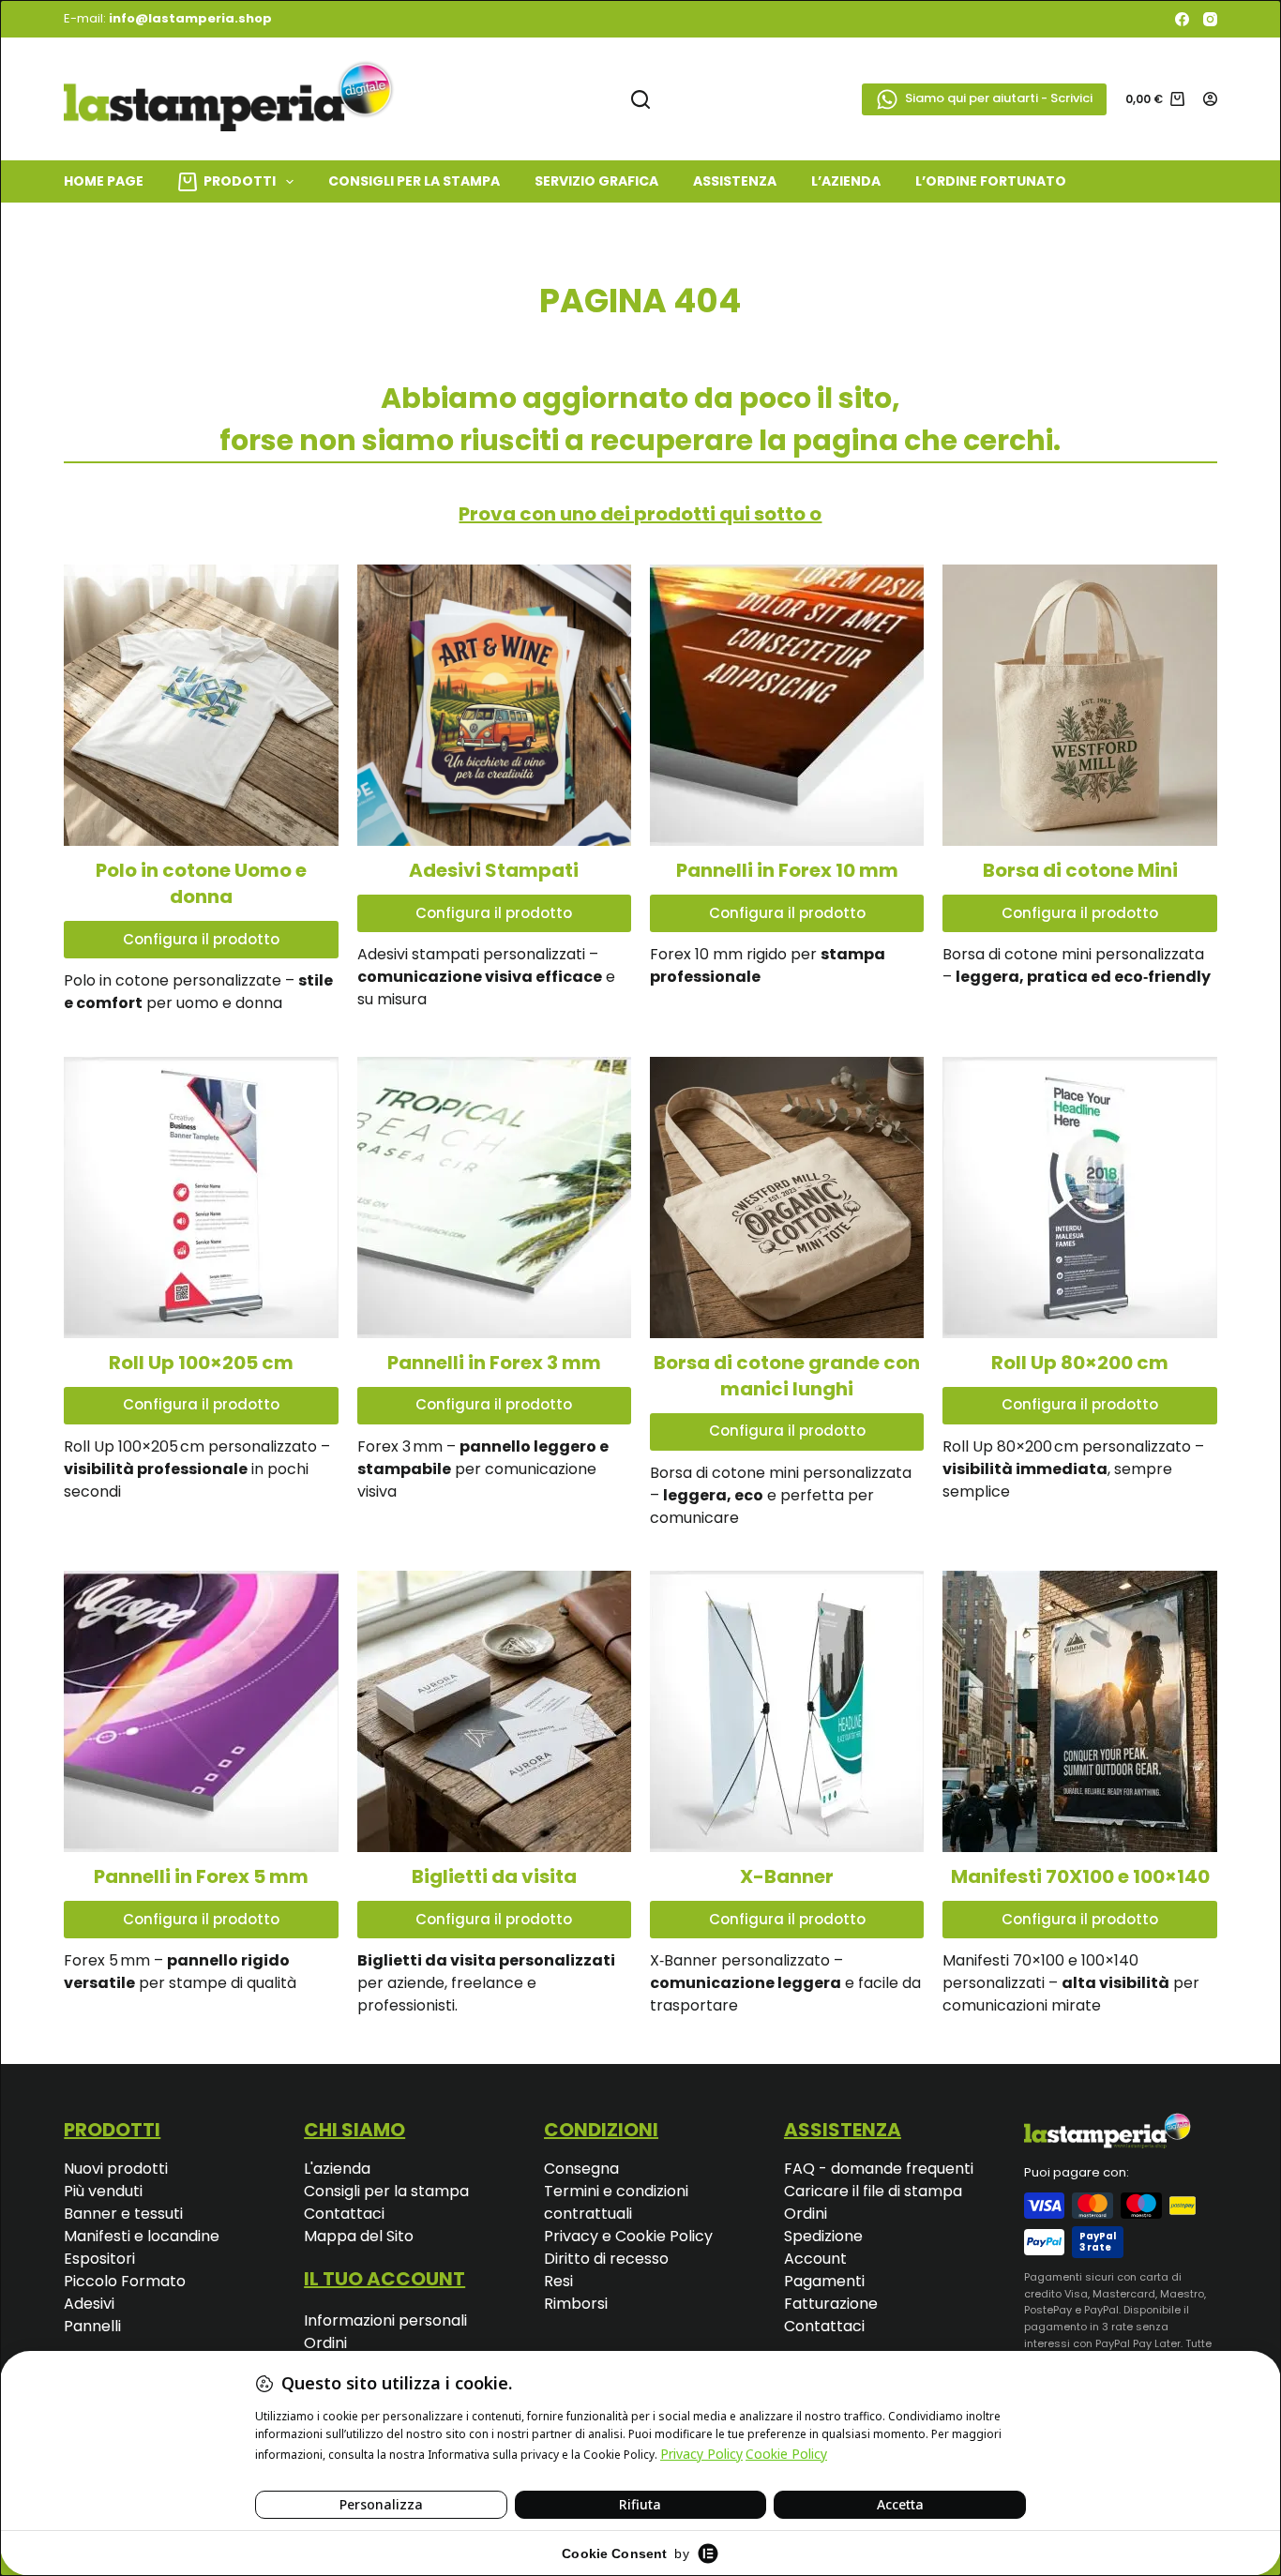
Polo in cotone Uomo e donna (201, 883)
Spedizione (823, 2236)
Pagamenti (824, 2281)
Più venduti (103, 2191)
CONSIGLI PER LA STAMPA (414, 181)
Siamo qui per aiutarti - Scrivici (999, 98)
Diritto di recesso (606, 2259)
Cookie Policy (664, 2236)
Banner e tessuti (123, 2214)
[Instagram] (1210, 19)
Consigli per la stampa (386, 2191)
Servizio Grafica (596, 181)
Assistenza (735, 181)
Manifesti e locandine (142, 2236)
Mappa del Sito (359, 2236)
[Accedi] (1210, 99)
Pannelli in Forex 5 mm (201, 1876)
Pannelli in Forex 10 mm (787, 870)
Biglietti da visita (494, 1876)
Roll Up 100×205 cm (201, 1363)
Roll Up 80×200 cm (1080, 1363)
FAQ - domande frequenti (879, 2169)
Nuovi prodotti (116, 2169)
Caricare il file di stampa (873, 2191)
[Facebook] (1182, 19)
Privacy (573, 2236)
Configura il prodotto (201, 939)
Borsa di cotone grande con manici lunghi (787, 1376)
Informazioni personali (385, 2320)
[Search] (640, 99)
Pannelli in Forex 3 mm (494, 1363)
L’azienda (846, 181)
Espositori (99, 2259)
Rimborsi (576, 2304)
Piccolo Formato (125, 2281)
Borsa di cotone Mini (1080, 870)
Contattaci (344, 2214)
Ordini (325, 2343)
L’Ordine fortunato (991, 181)
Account (815, 2259)
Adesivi (89, 2304)
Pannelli (92, 2326)
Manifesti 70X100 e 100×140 (1080, 1876)
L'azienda (337, 2169)
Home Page (104, 181)
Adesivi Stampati (494, 870)
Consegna (581, 2169)
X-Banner (787, 1876)
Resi (558, 2281)
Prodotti (240, 181)
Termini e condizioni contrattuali (616, 2202)
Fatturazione (831, 2304)
